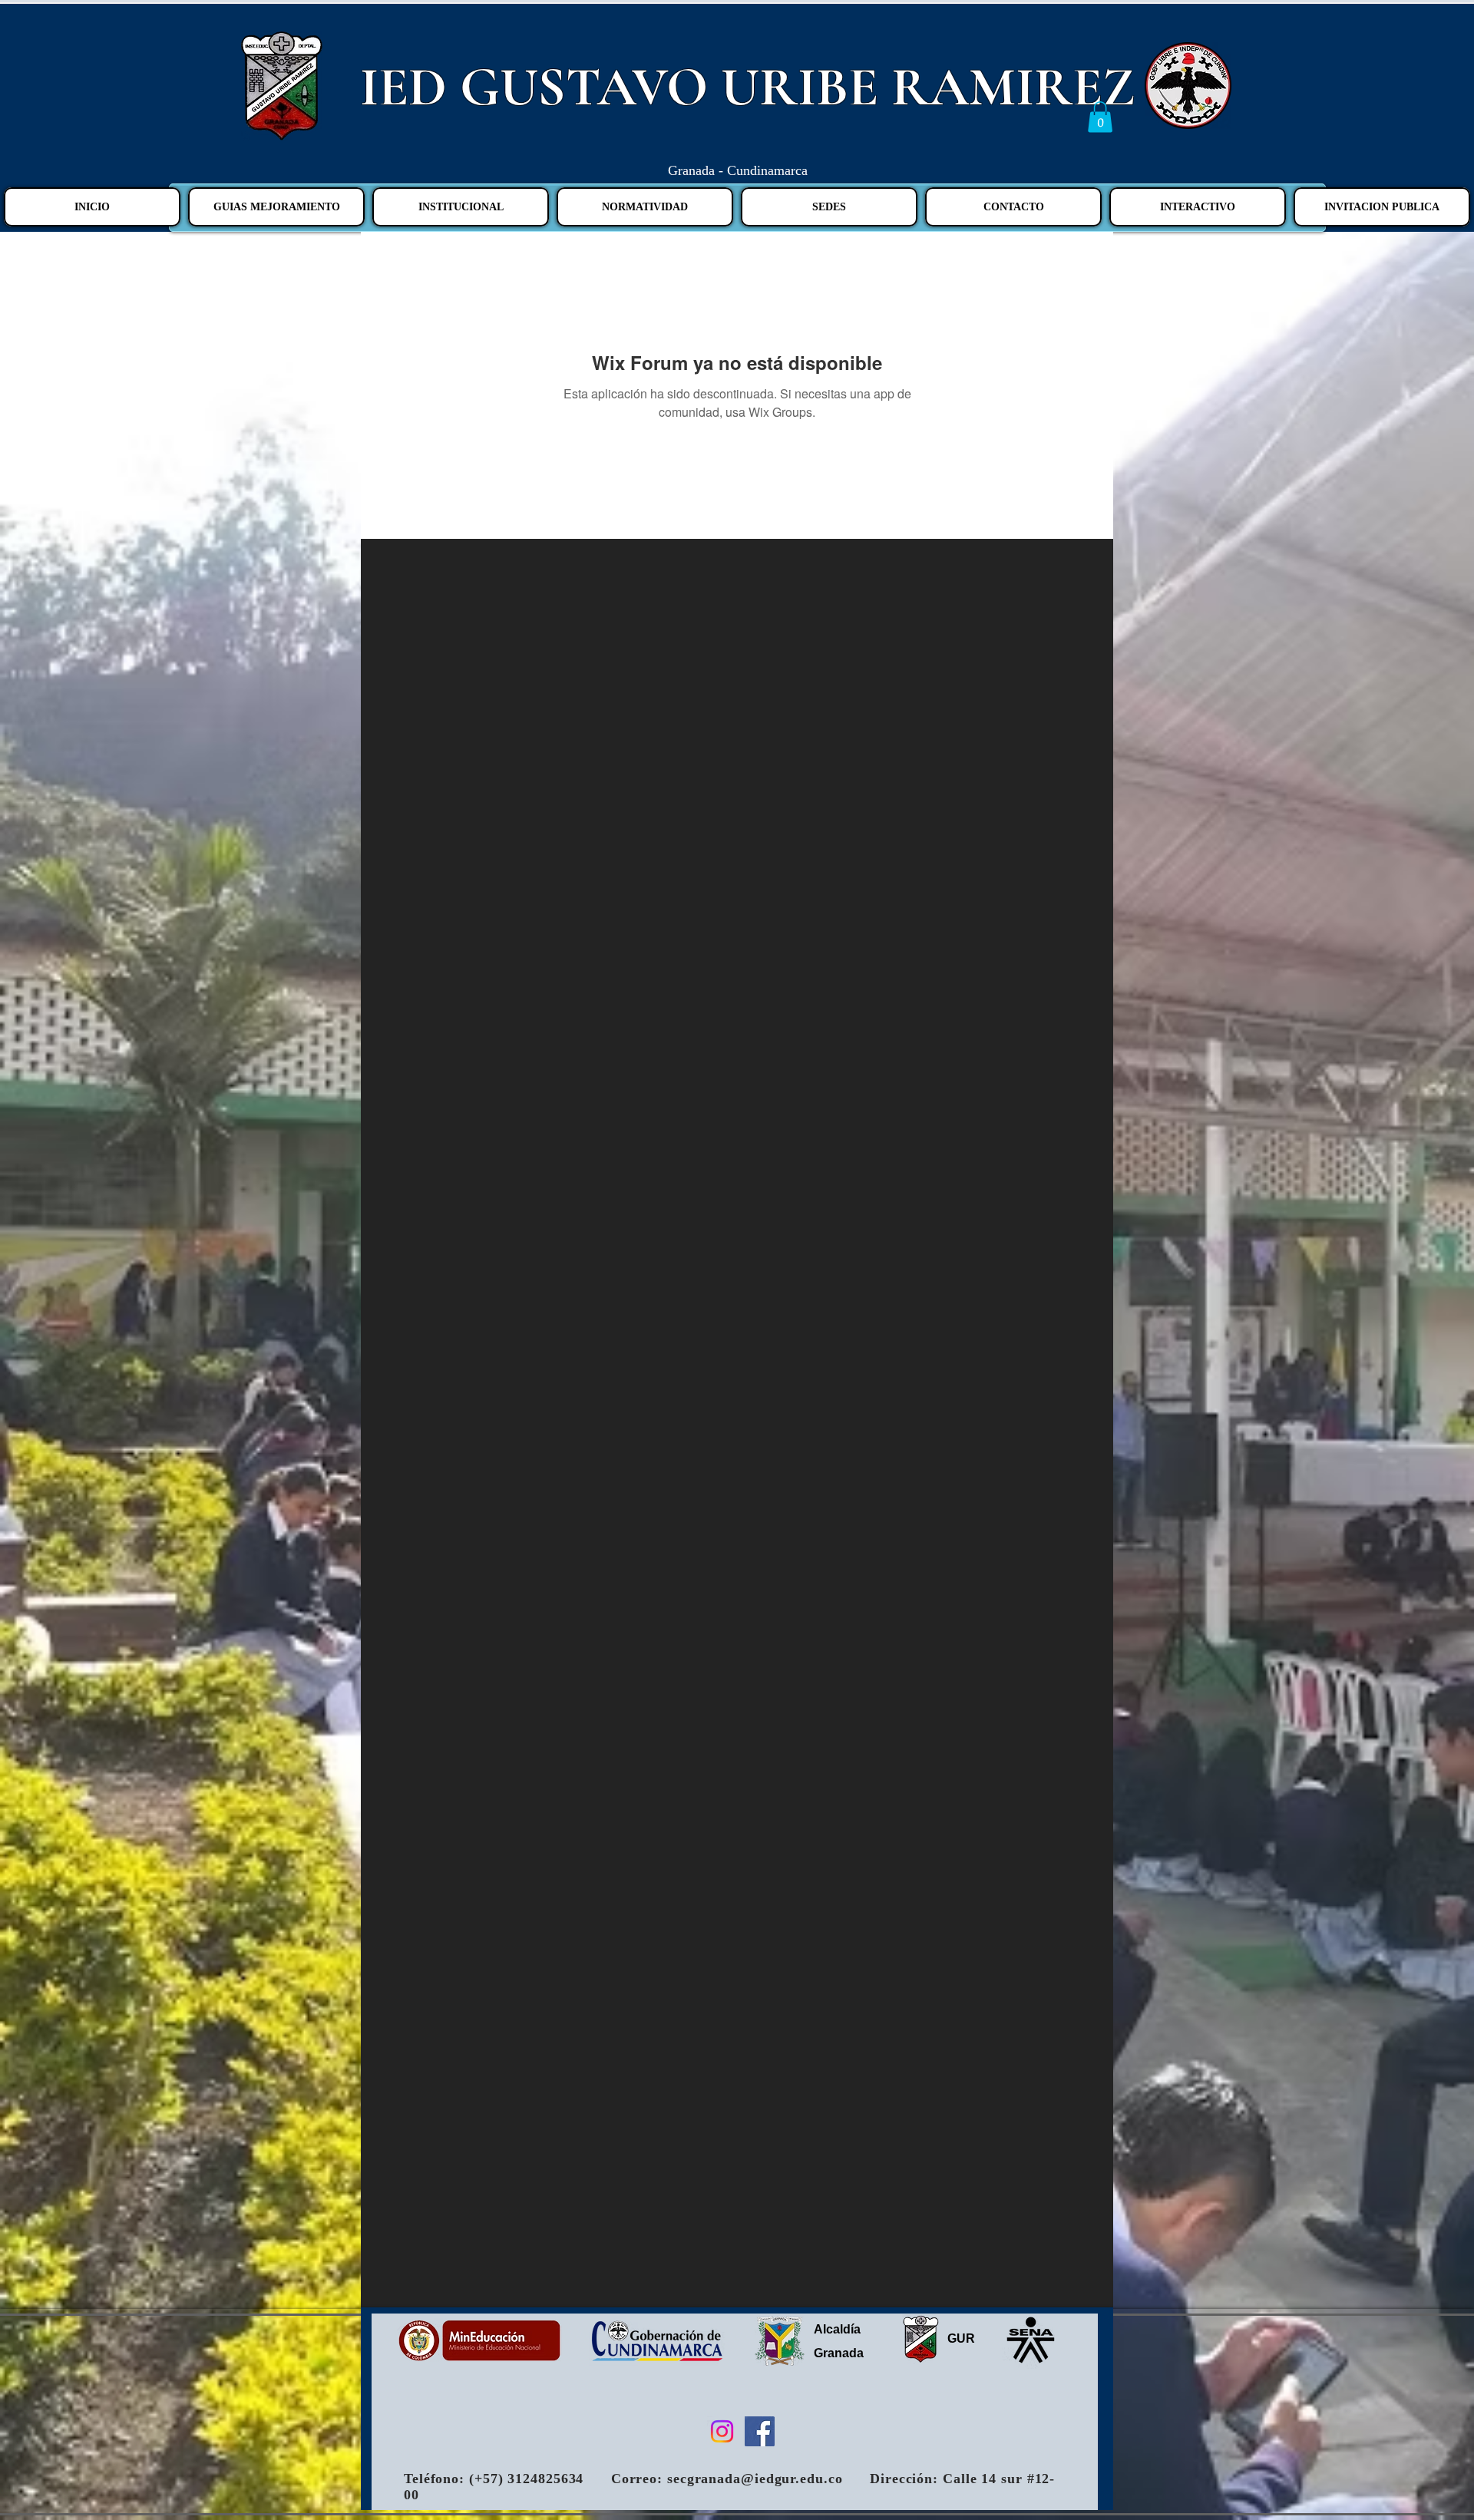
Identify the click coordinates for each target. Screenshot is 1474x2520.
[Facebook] (760, 2431)
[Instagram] (722, 2431)
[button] (1100, 117)
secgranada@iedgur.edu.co (755, 2479)
